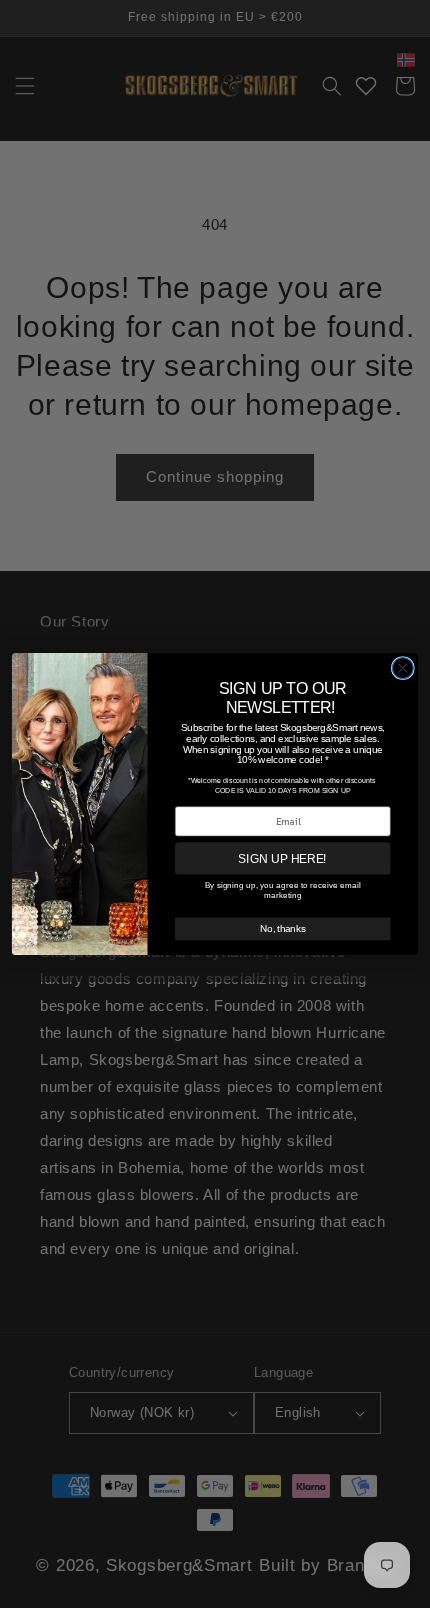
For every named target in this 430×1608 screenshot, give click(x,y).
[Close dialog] (402, 668)
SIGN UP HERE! (282, 858)
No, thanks (282, 928)
